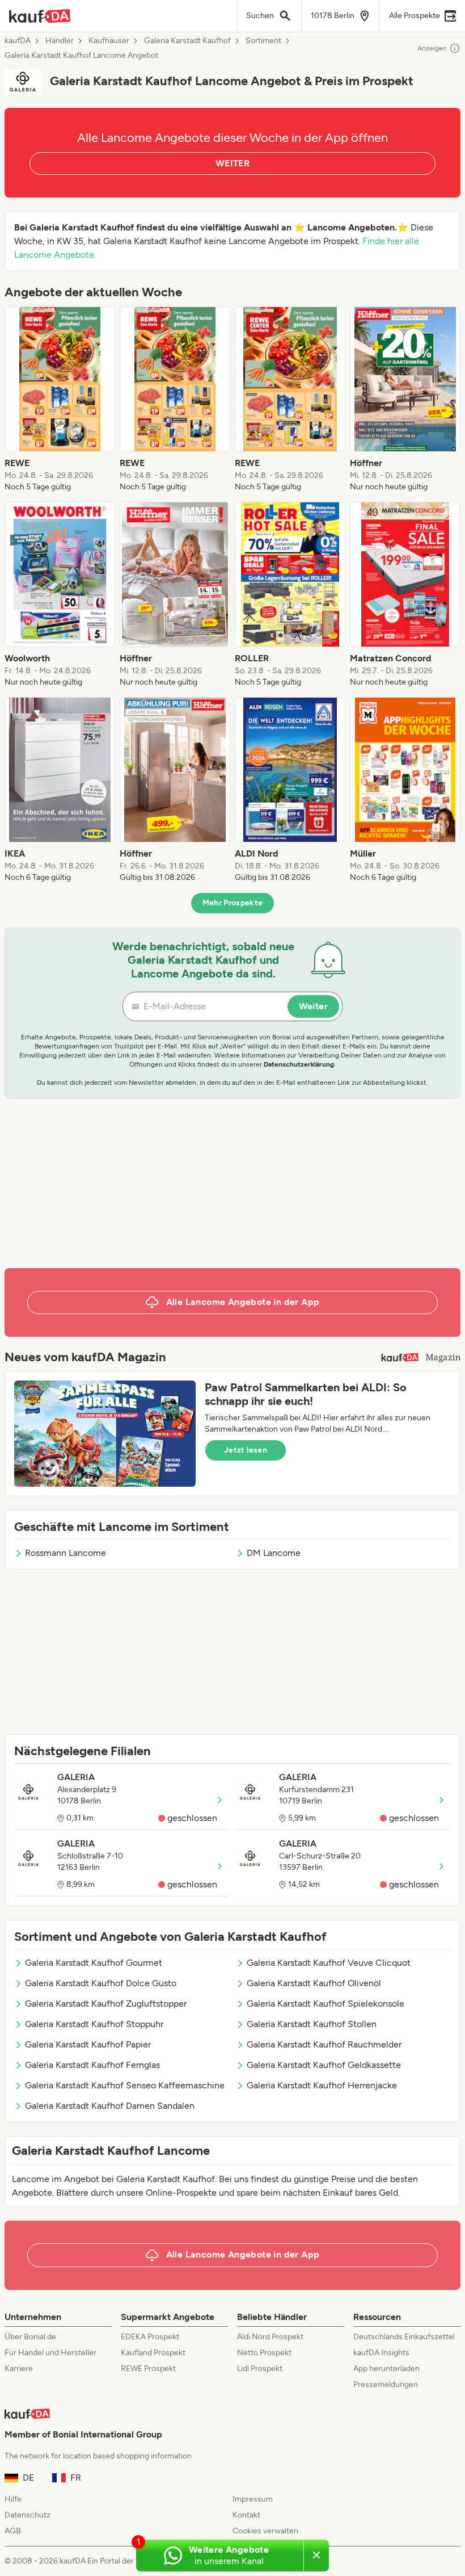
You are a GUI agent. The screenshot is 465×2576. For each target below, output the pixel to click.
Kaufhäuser (109, 41)
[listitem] (60, 400)
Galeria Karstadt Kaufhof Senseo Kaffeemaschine (125, 2085)
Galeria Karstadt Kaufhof (187, 41)
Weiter (313, 1006)
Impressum (253, 2499)
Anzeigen (432, 48)
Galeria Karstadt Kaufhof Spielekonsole (325, 2004)
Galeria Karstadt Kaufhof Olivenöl (314, 1983)
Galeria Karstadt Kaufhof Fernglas (92, 2065)
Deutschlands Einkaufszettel (404, 2337)
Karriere (19, 2369)
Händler (60, 41)
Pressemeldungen (386, 2384)
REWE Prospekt (148, 2369)
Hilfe (13, 2499)
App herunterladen (386, 2369)
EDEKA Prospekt (150, 2337)
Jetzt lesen (246, 1450)
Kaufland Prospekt (153, 2353)
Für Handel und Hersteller (50, 2353)
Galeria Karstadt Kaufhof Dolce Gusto (101, 1983)
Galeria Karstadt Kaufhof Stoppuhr (94, 2024)
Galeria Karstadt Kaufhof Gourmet (94, 1963)
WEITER (232, 163)
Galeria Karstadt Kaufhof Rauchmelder (324, 2044)
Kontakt (246, 2515)
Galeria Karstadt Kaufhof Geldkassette (324, 2065)
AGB (13, 2531)
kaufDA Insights (381, 2353)
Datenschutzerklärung (299, 1064)
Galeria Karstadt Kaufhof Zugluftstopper (106, 2004)
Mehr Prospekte (233, 903)
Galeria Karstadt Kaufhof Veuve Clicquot (329, 1963)
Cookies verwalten (265, 2531)
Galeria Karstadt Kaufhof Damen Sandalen (110, 2106)
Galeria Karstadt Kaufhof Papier (88, 2044)
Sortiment (263, 41)
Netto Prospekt (264, 2353)
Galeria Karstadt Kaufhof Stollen (312, 2024)
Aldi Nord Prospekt (270, 2337)
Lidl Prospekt (260, 2369)
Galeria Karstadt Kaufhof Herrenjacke (322, 2085)
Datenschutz (28, 2515)
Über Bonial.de (30, 2337)
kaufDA (18, 41)
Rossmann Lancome (65, 1553)
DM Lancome (274, 1553)
